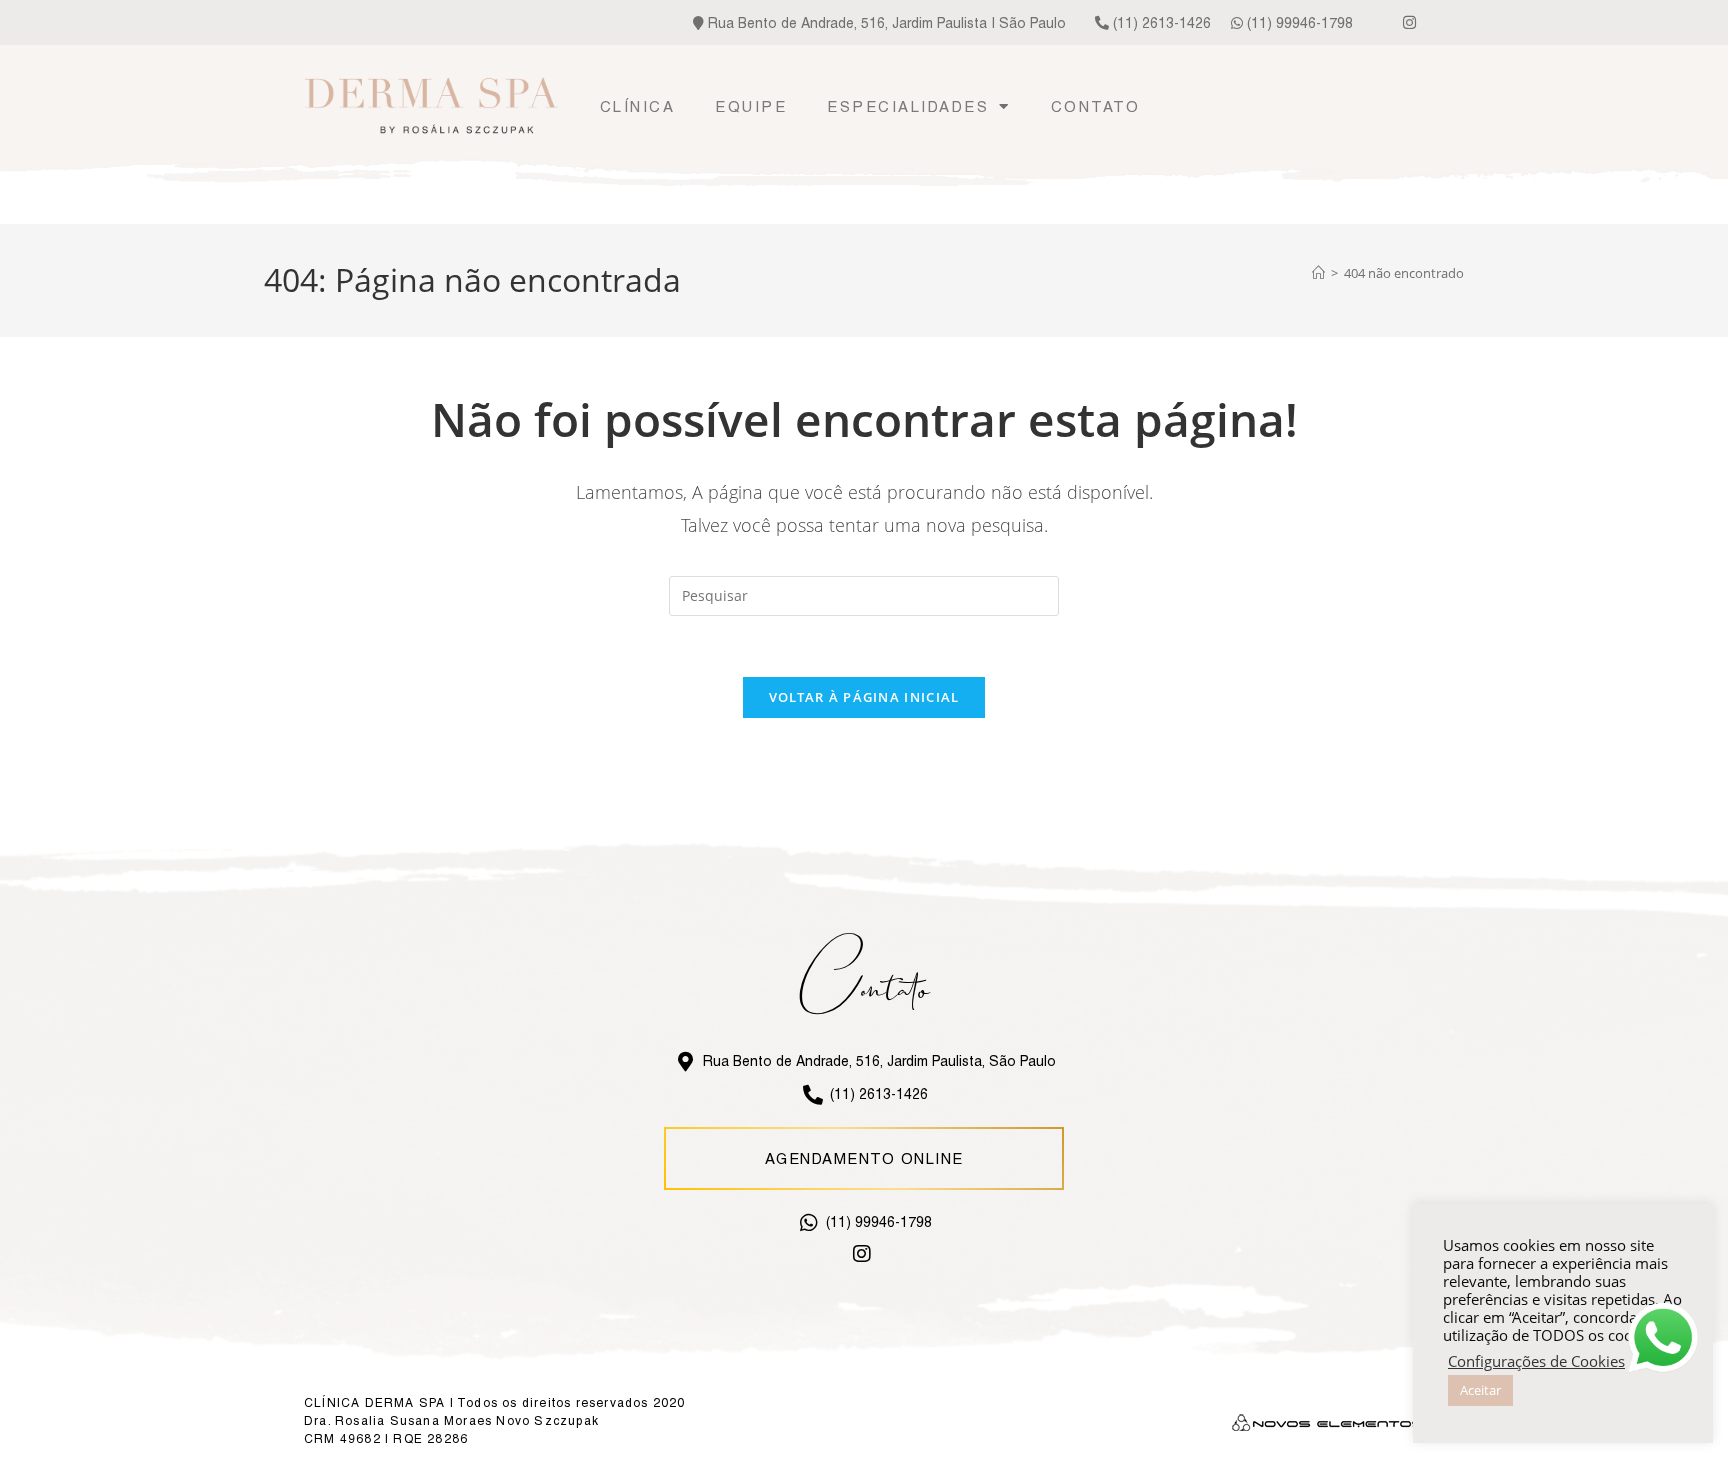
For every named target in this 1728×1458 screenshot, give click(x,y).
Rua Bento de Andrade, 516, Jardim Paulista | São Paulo (885, 23)
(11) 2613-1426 (1160, 23)
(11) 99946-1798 (1298, 23)
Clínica (638, 106)
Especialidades (908, 106)
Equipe (751, 106)
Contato (1096, 106)
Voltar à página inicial (864, 697)
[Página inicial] (1318, 273)
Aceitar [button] (1480, 1390)
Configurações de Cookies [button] (1536, 1361)
